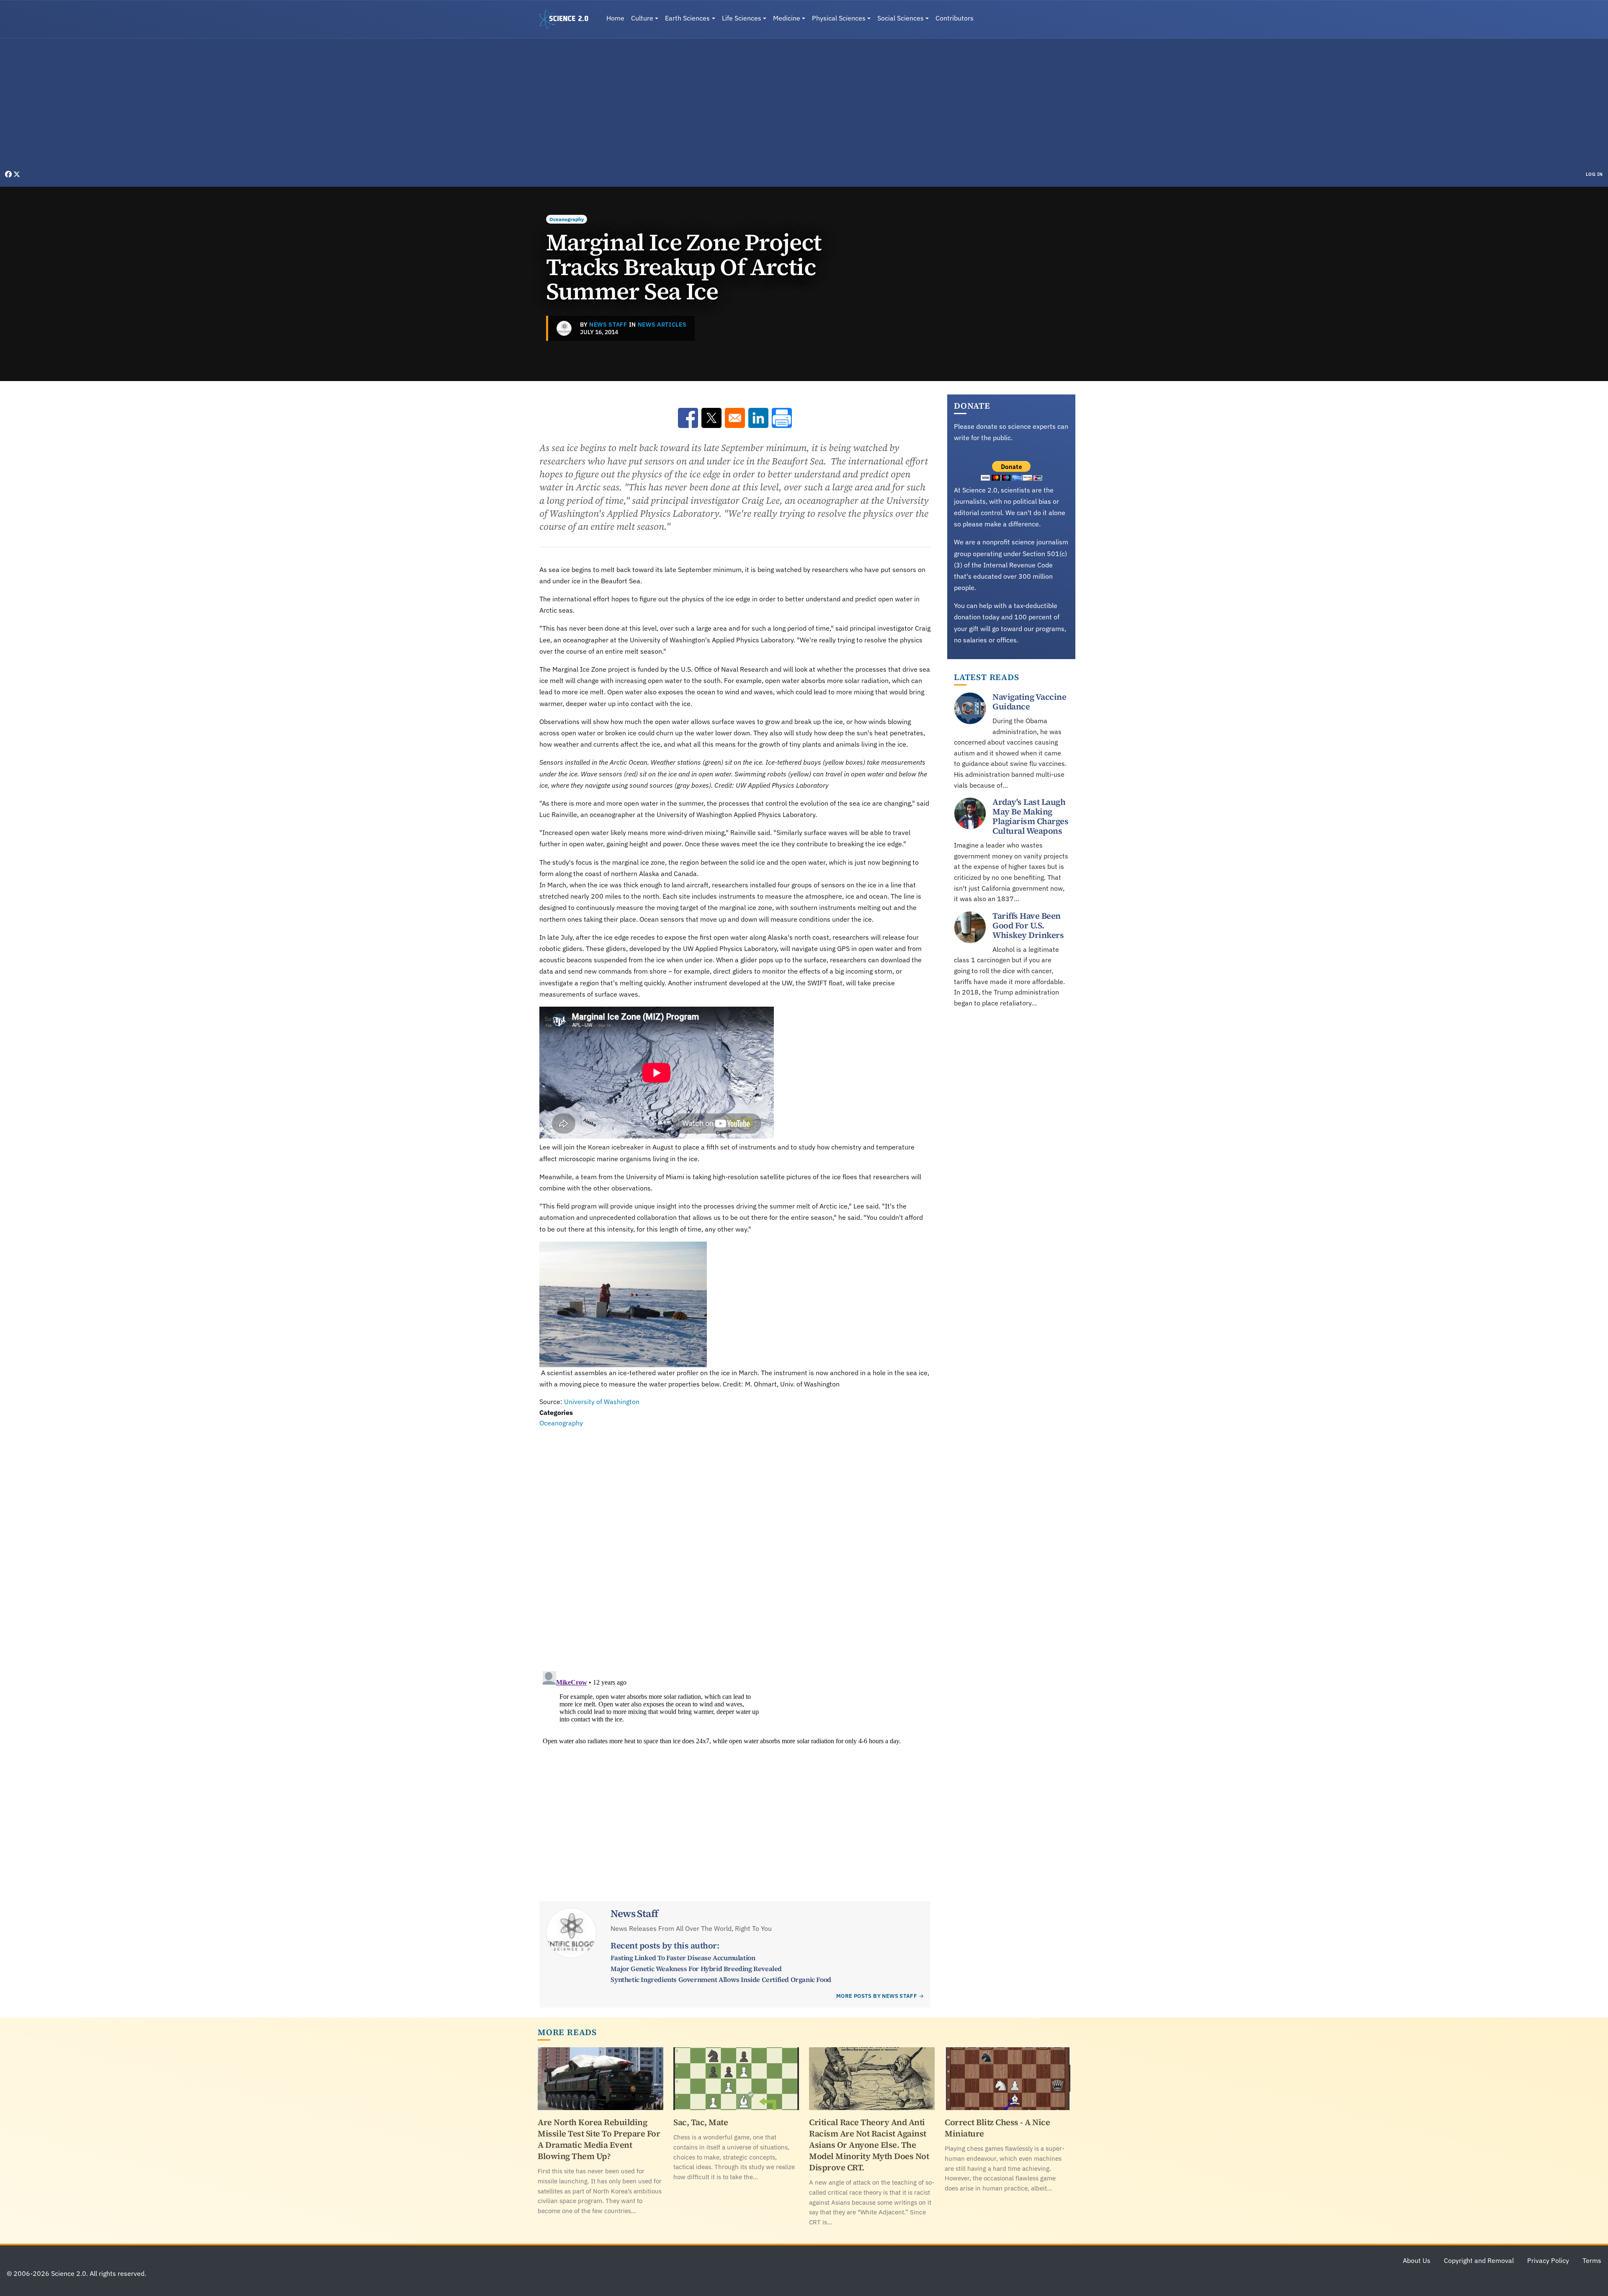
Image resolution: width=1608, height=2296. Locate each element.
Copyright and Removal (1479, 2260)
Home (615, 18)
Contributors (955, 18)
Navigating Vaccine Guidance (1029, 702)
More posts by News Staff (877, 1996)
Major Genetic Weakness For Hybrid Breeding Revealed (696, 1969)
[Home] (567, 19)
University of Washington (602, 1402)
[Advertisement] (804, 106)
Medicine (787, 18)
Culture (642, 18)
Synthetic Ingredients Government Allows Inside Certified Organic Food (721, 1979)
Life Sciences (742, 18)
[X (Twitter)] (17, 174)
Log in (1594, 174)
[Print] (782, 418)
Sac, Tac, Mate (701, 2122)
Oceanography (567, 219)
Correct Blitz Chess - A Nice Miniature (997, 2128)
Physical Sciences (839, 18)
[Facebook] (9, 174)
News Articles (662, 325)
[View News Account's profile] (564, 328)
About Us (1417, 2260)
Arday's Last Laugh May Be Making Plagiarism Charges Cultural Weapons (1030, 816)
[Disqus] (735, 1544)
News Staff (608, 325)
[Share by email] (735, 418)
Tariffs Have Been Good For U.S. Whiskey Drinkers (1028, 925)
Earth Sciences (687, 18)
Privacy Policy (1548, 2260)
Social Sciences (901, 18)
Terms (1592, 2260)
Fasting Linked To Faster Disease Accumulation (683, 1958)
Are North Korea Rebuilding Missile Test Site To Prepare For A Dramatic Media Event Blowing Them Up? (599, 2139)
